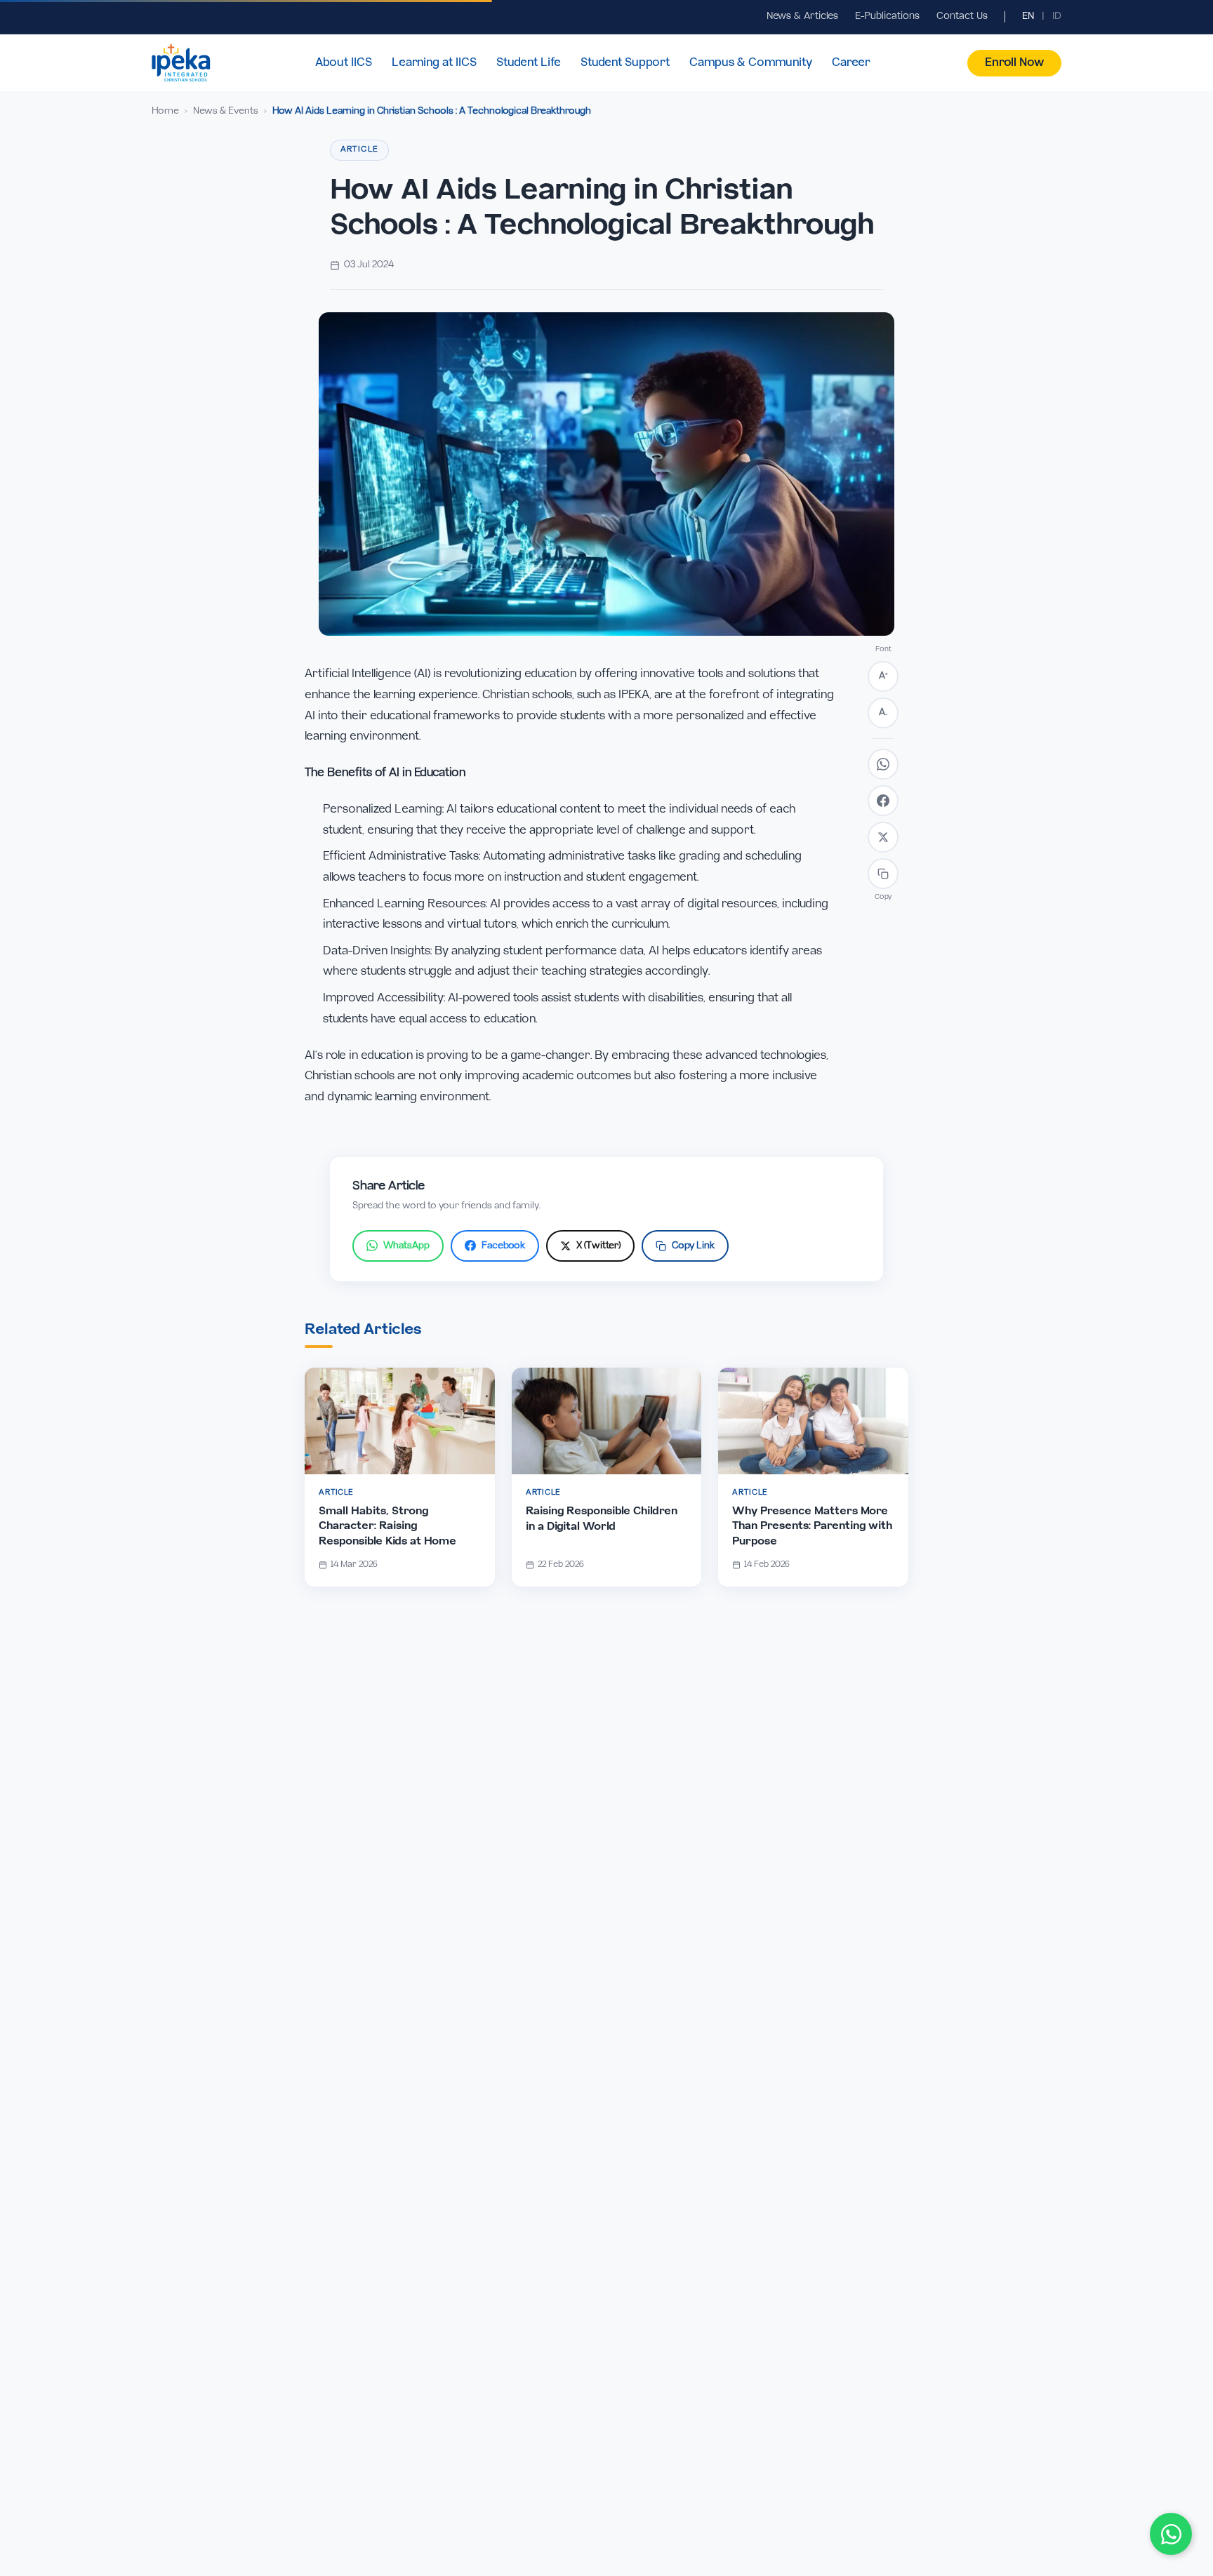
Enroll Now (1014, 63)
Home (165, 111)
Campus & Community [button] (751, 63)
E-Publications (887, 16)
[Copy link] (883, 874)
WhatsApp (406, 1246)
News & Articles (802, 16)
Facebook (503, 1246)
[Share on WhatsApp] (883, 764)
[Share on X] (883, 837)
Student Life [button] (529, 63)
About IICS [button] (344, 63)
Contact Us (962, 16)
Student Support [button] (625, 63)
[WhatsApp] (1171, 2534)
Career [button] (851, 63)
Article (359, 149)
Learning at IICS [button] (434, 63)
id (1057, 16)
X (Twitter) (598, 1246)
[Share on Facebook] (883, 801)
